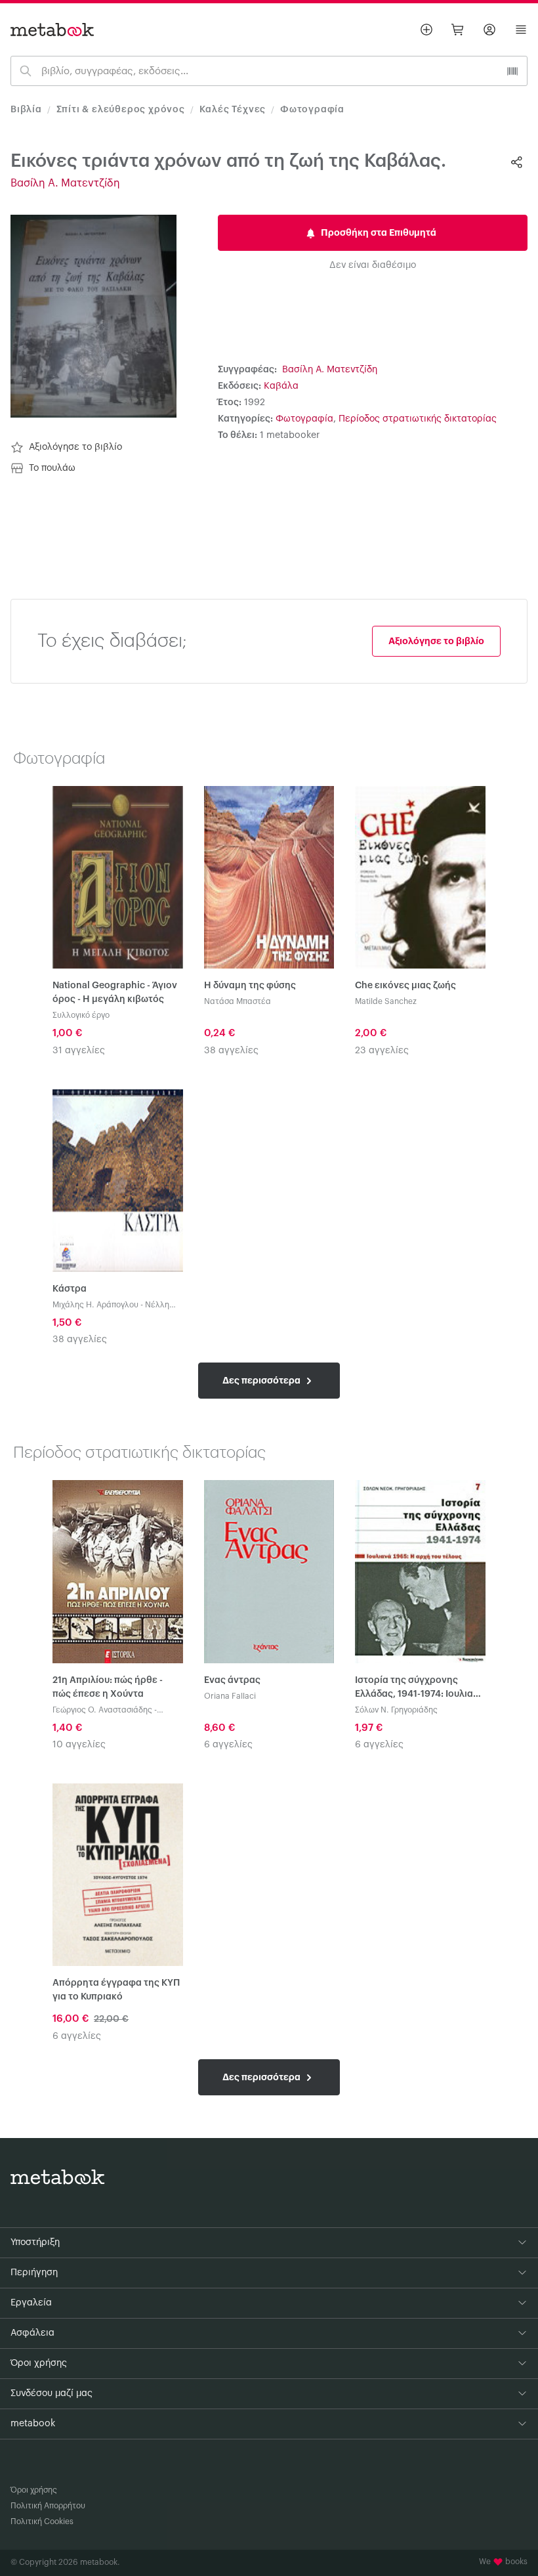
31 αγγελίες (79, 1051)
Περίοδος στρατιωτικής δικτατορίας (418, 419)
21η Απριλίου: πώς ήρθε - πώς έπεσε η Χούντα (108, 1687)
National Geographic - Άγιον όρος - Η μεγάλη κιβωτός (115, 993)
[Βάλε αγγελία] (426, 30)
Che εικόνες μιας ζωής (405, 986)
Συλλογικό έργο (81, 1015)
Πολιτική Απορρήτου (48, 2506)
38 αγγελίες (231, 1051)
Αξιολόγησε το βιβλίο (75, 447)
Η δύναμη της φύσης (250, 986)
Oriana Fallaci (230, 1696)
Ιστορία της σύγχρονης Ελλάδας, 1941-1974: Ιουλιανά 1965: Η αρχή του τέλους (420, 1689)
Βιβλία (26, 110)
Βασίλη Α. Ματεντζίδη (65, 183)
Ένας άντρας (232, 1680)
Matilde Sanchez (386, 1001)
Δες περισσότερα (262, 1380)
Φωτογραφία (312, 110)
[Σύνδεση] (489, 30)
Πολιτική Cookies (42, 2521)
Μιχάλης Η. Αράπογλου (95, 1305)
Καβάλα (281, 386)
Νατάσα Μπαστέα (238, 1001)
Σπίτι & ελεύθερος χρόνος (121, 110)
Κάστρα (70, 1289)
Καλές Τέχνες (233, 110)
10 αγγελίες (79, 1745)
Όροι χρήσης (34, 2490)
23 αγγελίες (382, 1051)
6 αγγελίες (228, 1745)
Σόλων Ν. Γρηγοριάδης (396, 1710)
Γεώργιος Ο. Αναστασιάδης (102, 1710)
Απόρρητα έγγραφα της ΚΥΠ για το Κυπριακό (116, 1990)
